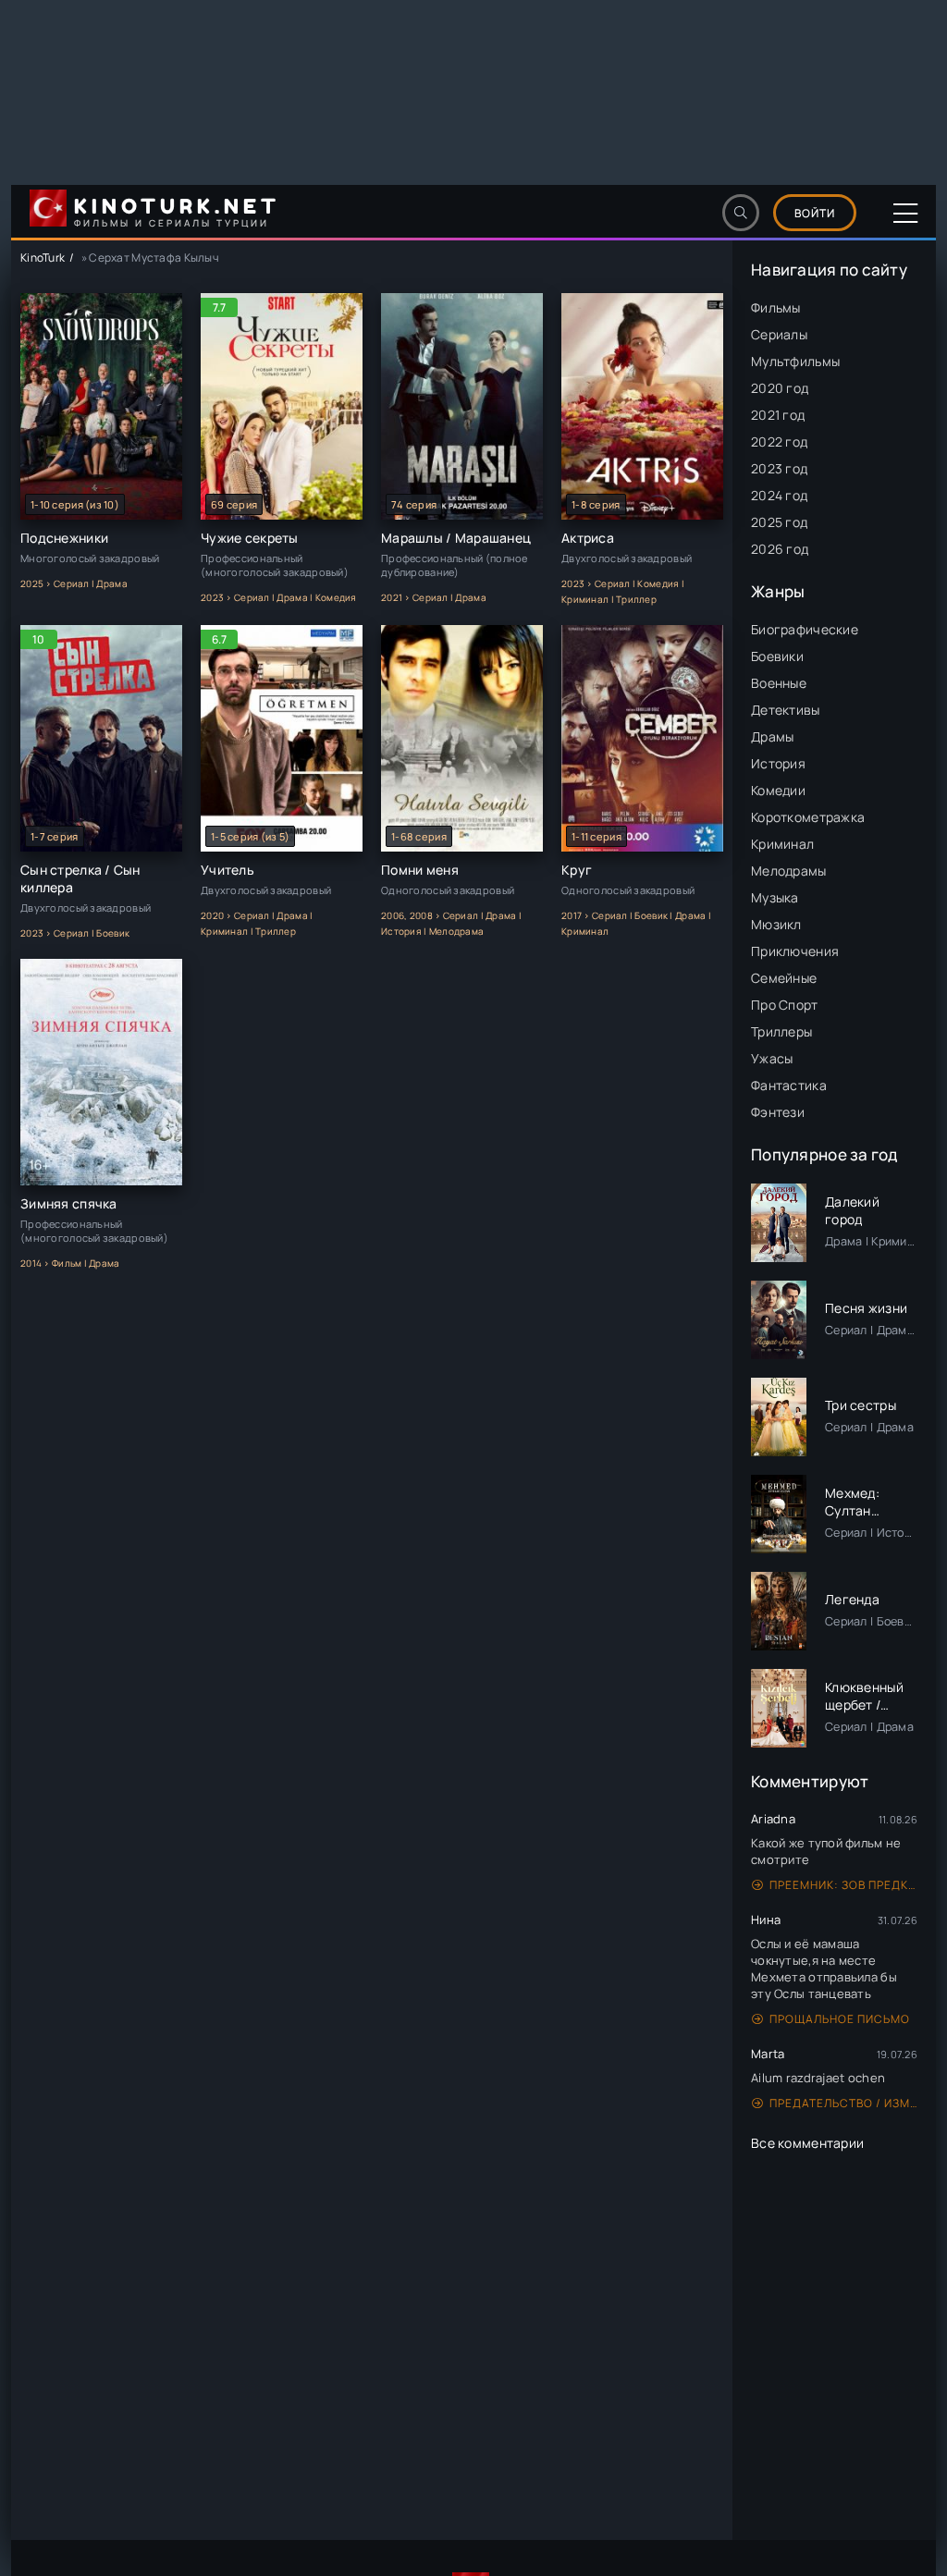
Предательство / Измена (843, 2103)
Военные (779, 683)
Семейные (784, 978)
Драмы (772, 736)
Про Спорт (785, 1005)
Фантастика (789, 1085)
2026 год (780, 549)
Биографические (805, 629)
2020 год (780, 388)
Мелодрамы (789, 871)
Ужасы (772, 1058)
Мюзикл (776, 924)
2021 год (778, 415)
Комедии (778, 790)
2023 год (779, 468)
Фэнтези (778, 1112)
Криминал (782, 844)
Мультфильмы (795, 361)
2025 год (779, 522)
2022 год (779, 442)
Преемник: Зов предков (843, 1885)
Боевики (777, 656)
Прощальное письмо (840, 2019)
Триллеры (781, 1031)
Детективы (786, 710)
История (778, 763)
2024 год (779, 495)
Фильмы (776, 307)
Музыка (775, 897)
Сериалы (779, 334)
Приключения (795, 951)
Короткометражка (808, 817)
